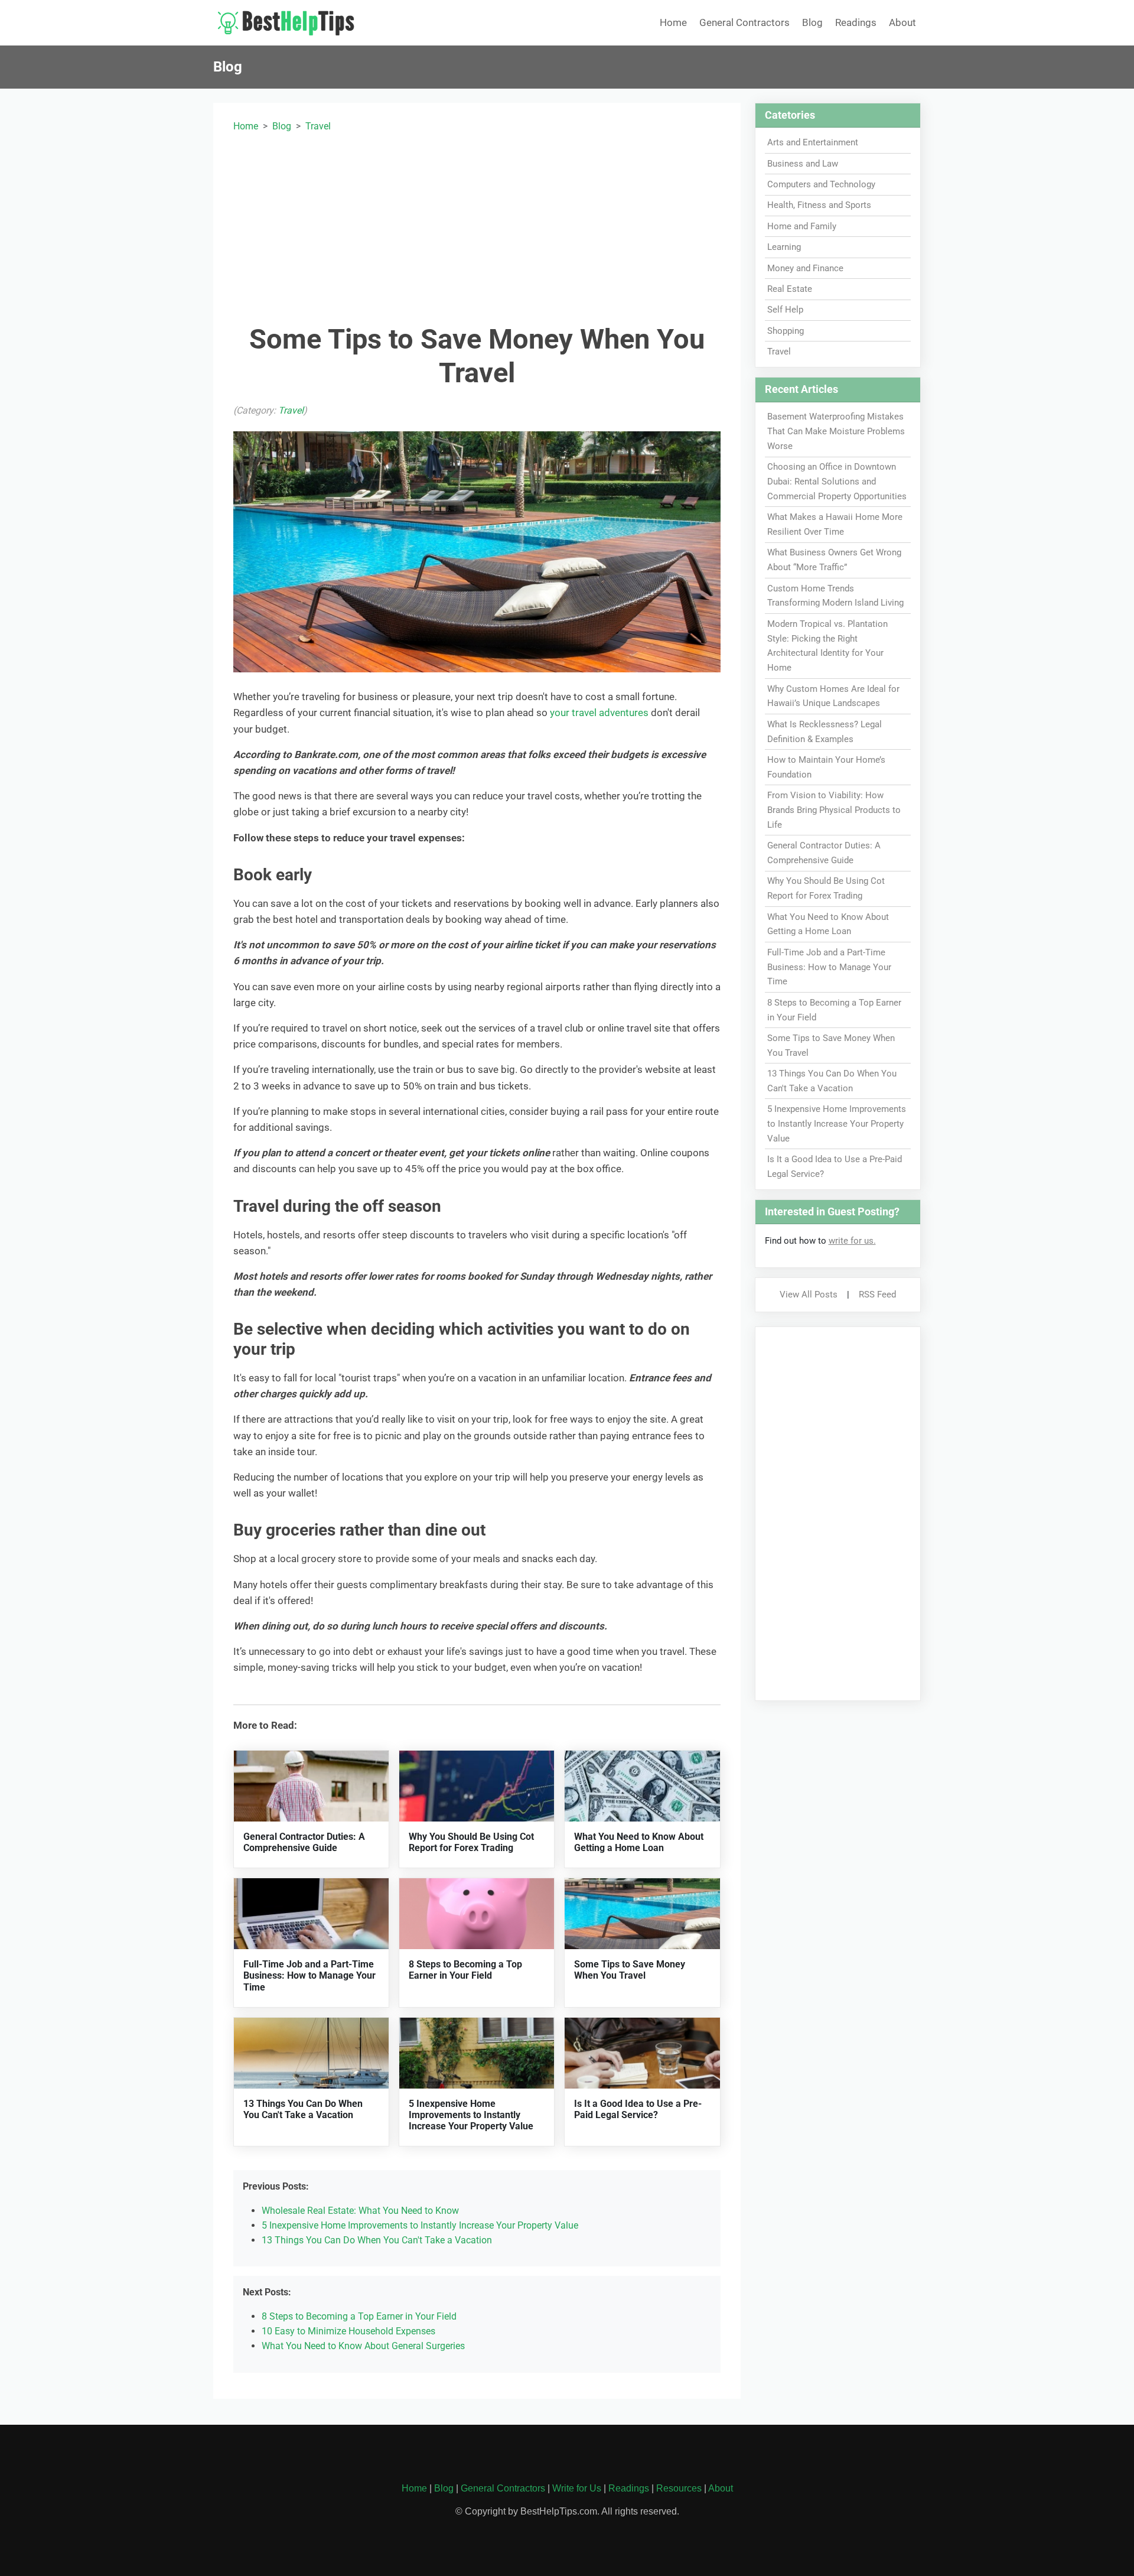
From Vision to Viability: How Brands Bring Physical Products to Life (834, 810)
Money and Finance (805, 268)
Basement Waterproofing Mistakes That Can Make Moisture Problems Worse (836, 431)
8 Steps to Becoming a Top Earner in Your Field (465, 1970)
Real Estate (790, 289)
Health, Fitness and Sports (819, 205)
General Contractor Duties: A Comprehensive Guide (304, 1842)
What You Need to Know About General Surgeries (363, 2346)
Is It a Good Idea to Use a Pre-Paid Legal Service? (638, 2109)
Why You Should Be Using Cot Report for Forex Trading (471, 1842)
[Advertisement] (477, 226)
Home (673, 22)
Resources (679, 2488)
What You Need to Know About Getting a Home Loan (639, 1842)
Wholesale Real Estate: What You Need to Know (360, 2211)
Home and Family (802, 226)
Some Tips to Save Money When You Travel (630, 1970)
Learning (784, 247)
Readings (856, 22)
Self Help (785, 310)
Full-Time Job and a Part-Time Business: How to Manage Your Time (309, 1975)
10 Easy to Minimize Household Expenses (348, 2331)
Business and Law (803, 164)
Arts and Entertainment (813, 142)
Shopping (786, 331)
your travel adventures (599, 713)
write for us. (852, 1241)
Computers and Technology (821, 184)
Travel (318, 126)
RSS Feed (877, 1294)
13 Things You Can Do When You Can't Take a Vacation (303, 2109)
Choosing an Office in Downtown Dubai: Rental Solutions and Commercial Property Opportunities (837, 482)
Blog (812, 22)
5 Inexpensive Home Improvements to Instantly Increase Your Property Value (471, 2115)
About (902, 22)
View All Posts (809, 1294)
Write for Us (577, 2488)
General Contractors (744, 22)
